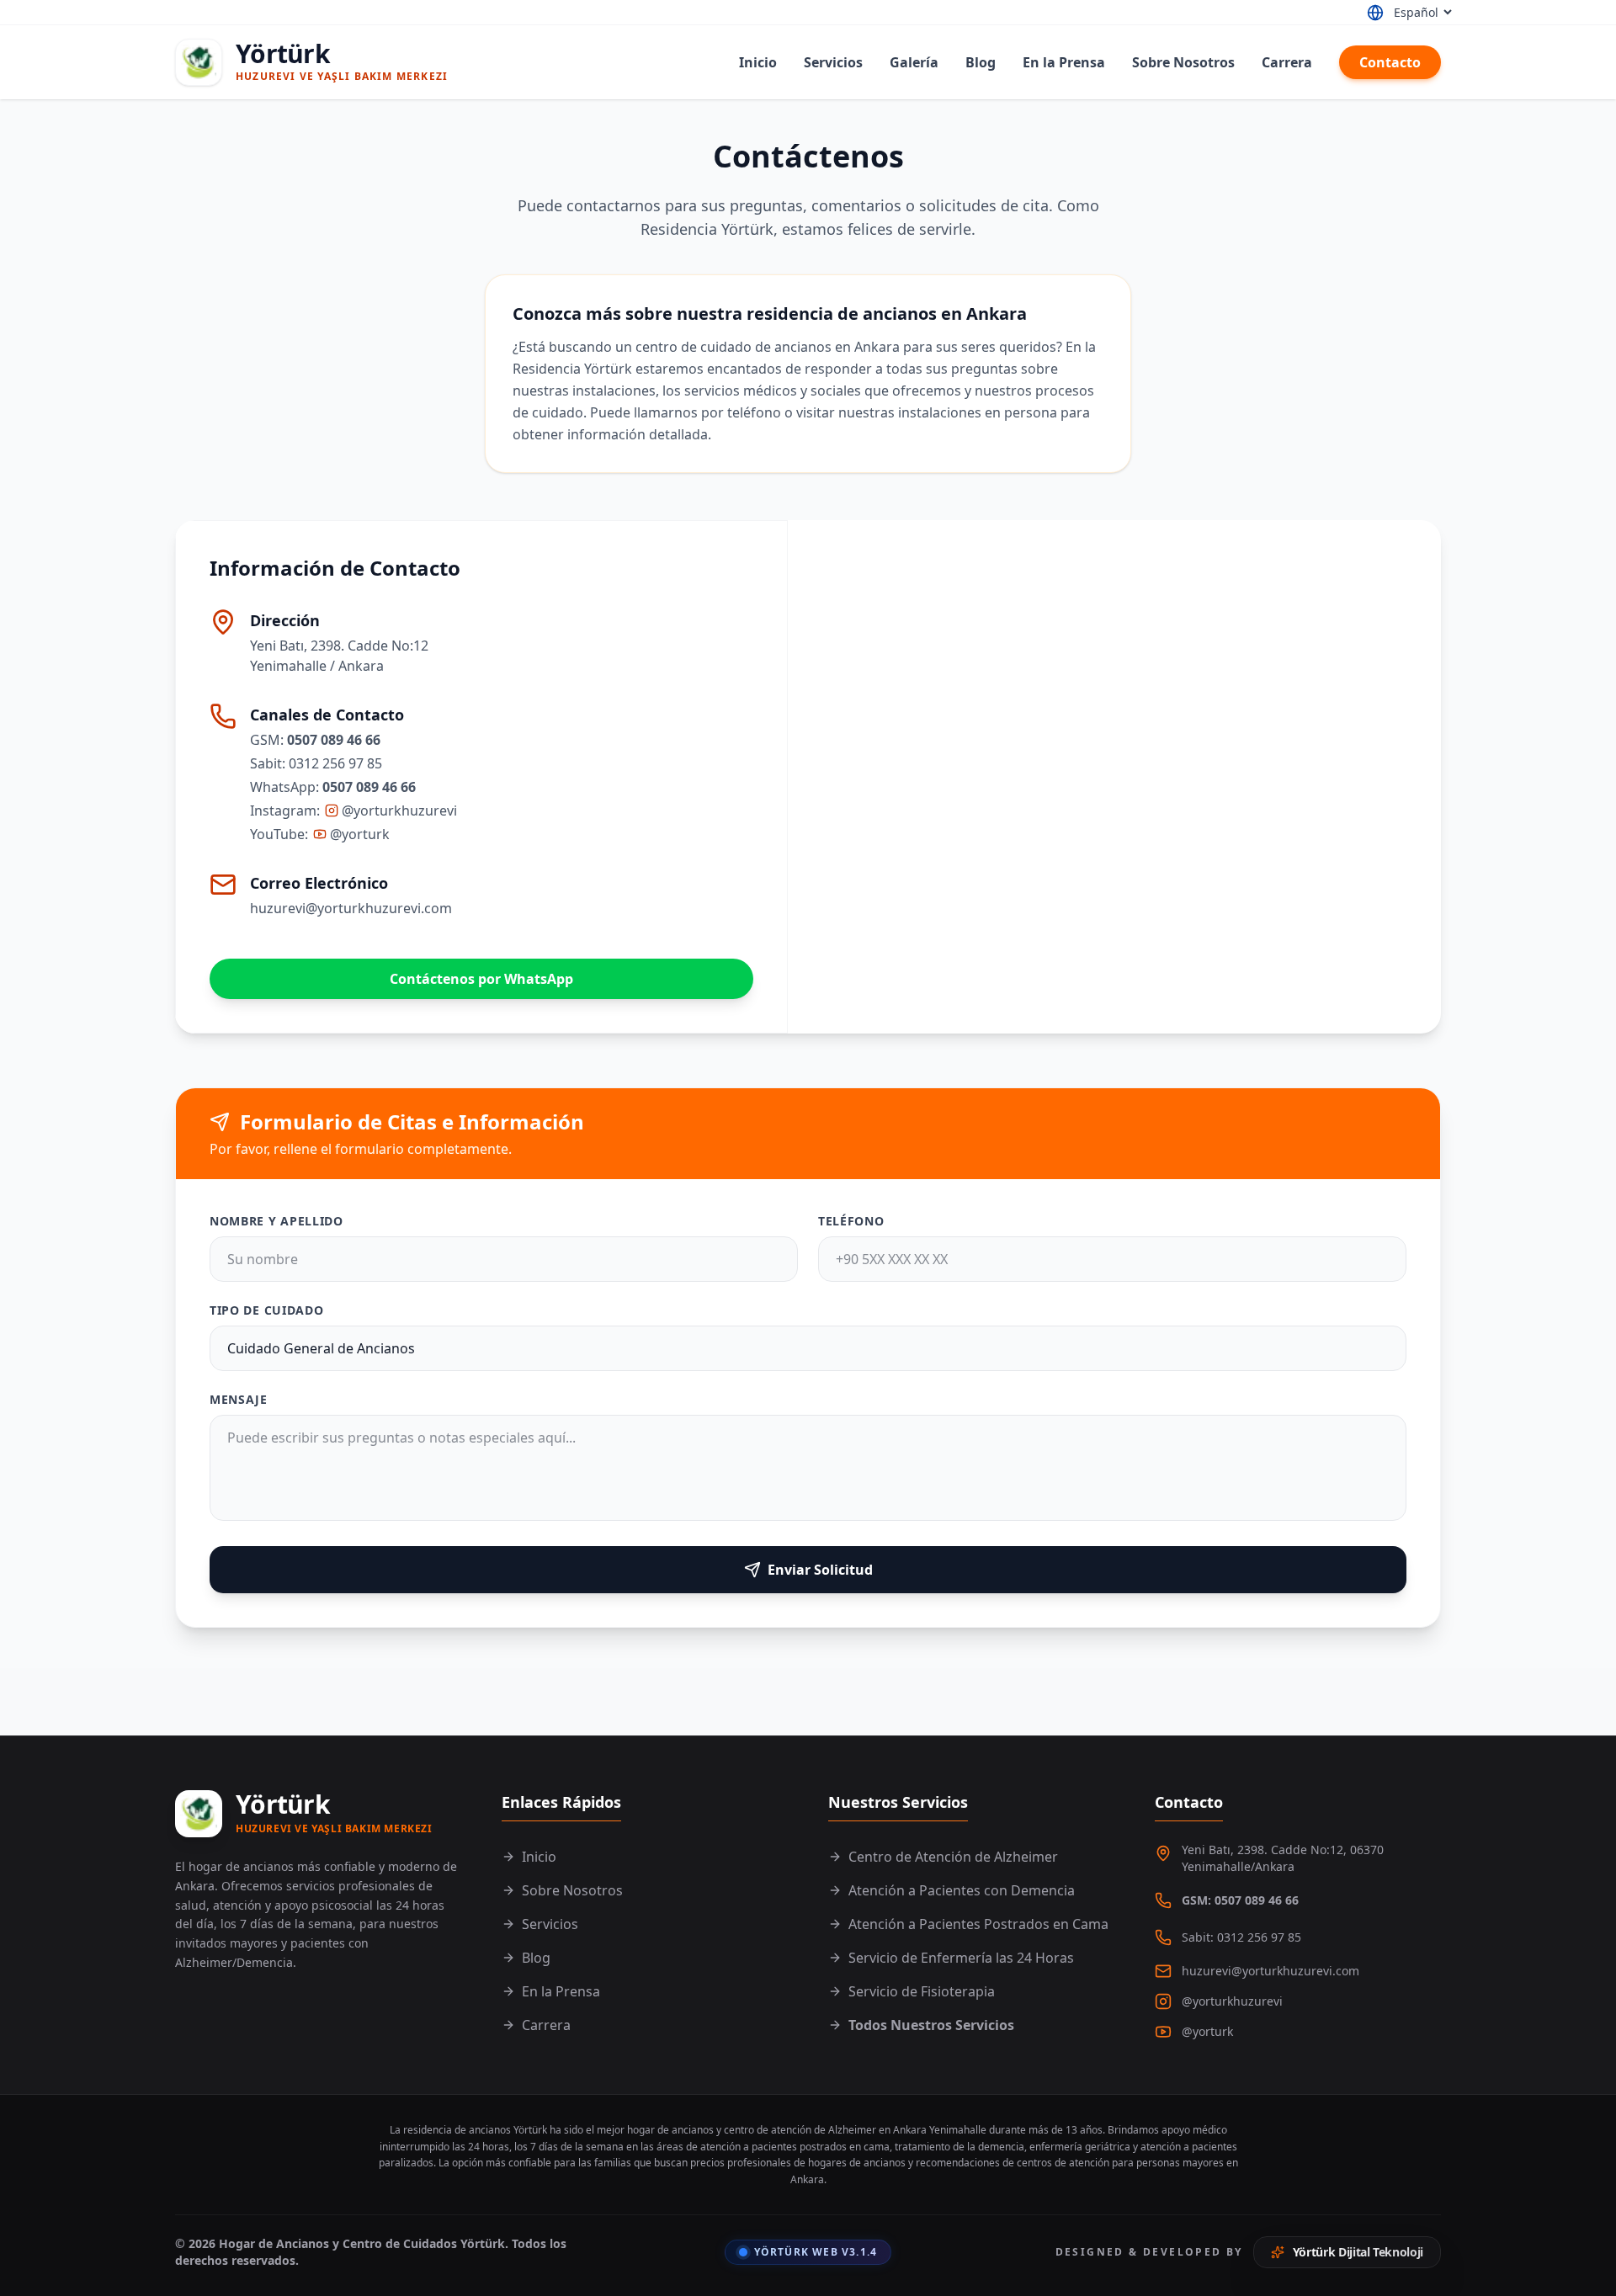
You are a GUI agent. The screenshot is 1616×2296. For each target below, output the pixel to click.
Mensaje (239, 1399)
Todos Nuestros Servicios (931, 2025)
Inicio (758, 62)
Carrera (1287, 62)
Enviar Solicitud (820, 1570)
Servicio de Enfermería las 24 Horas (961, 1958)
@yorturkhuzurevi (399, 811)
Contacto (1390, 62)
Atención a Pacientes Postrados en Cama (978, 1924)
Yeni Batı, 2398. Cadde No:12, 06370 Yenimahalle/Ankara (1283, 1858)
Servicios (833, 62)
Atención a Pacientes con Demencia (962, 1890)
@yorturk (360, 834)
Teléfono (851, 1221)
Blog (981, 62)
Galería (914, 62)
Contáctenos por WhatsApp (481, 979)
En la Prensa (1064, 62)
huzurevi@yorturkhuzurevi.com (351, 908)
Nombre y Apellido (276, 1221)
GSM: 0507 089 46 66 (1240, 1900)
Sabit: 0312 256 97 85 (1241, 1937)
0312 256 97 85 (335, 763)
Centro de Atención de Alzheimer (953, 1857)
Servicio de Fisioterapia (922, 1991)
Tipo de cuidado (267, 1310)
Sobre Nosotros (1183, 62)
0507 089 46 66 (334, 740)
